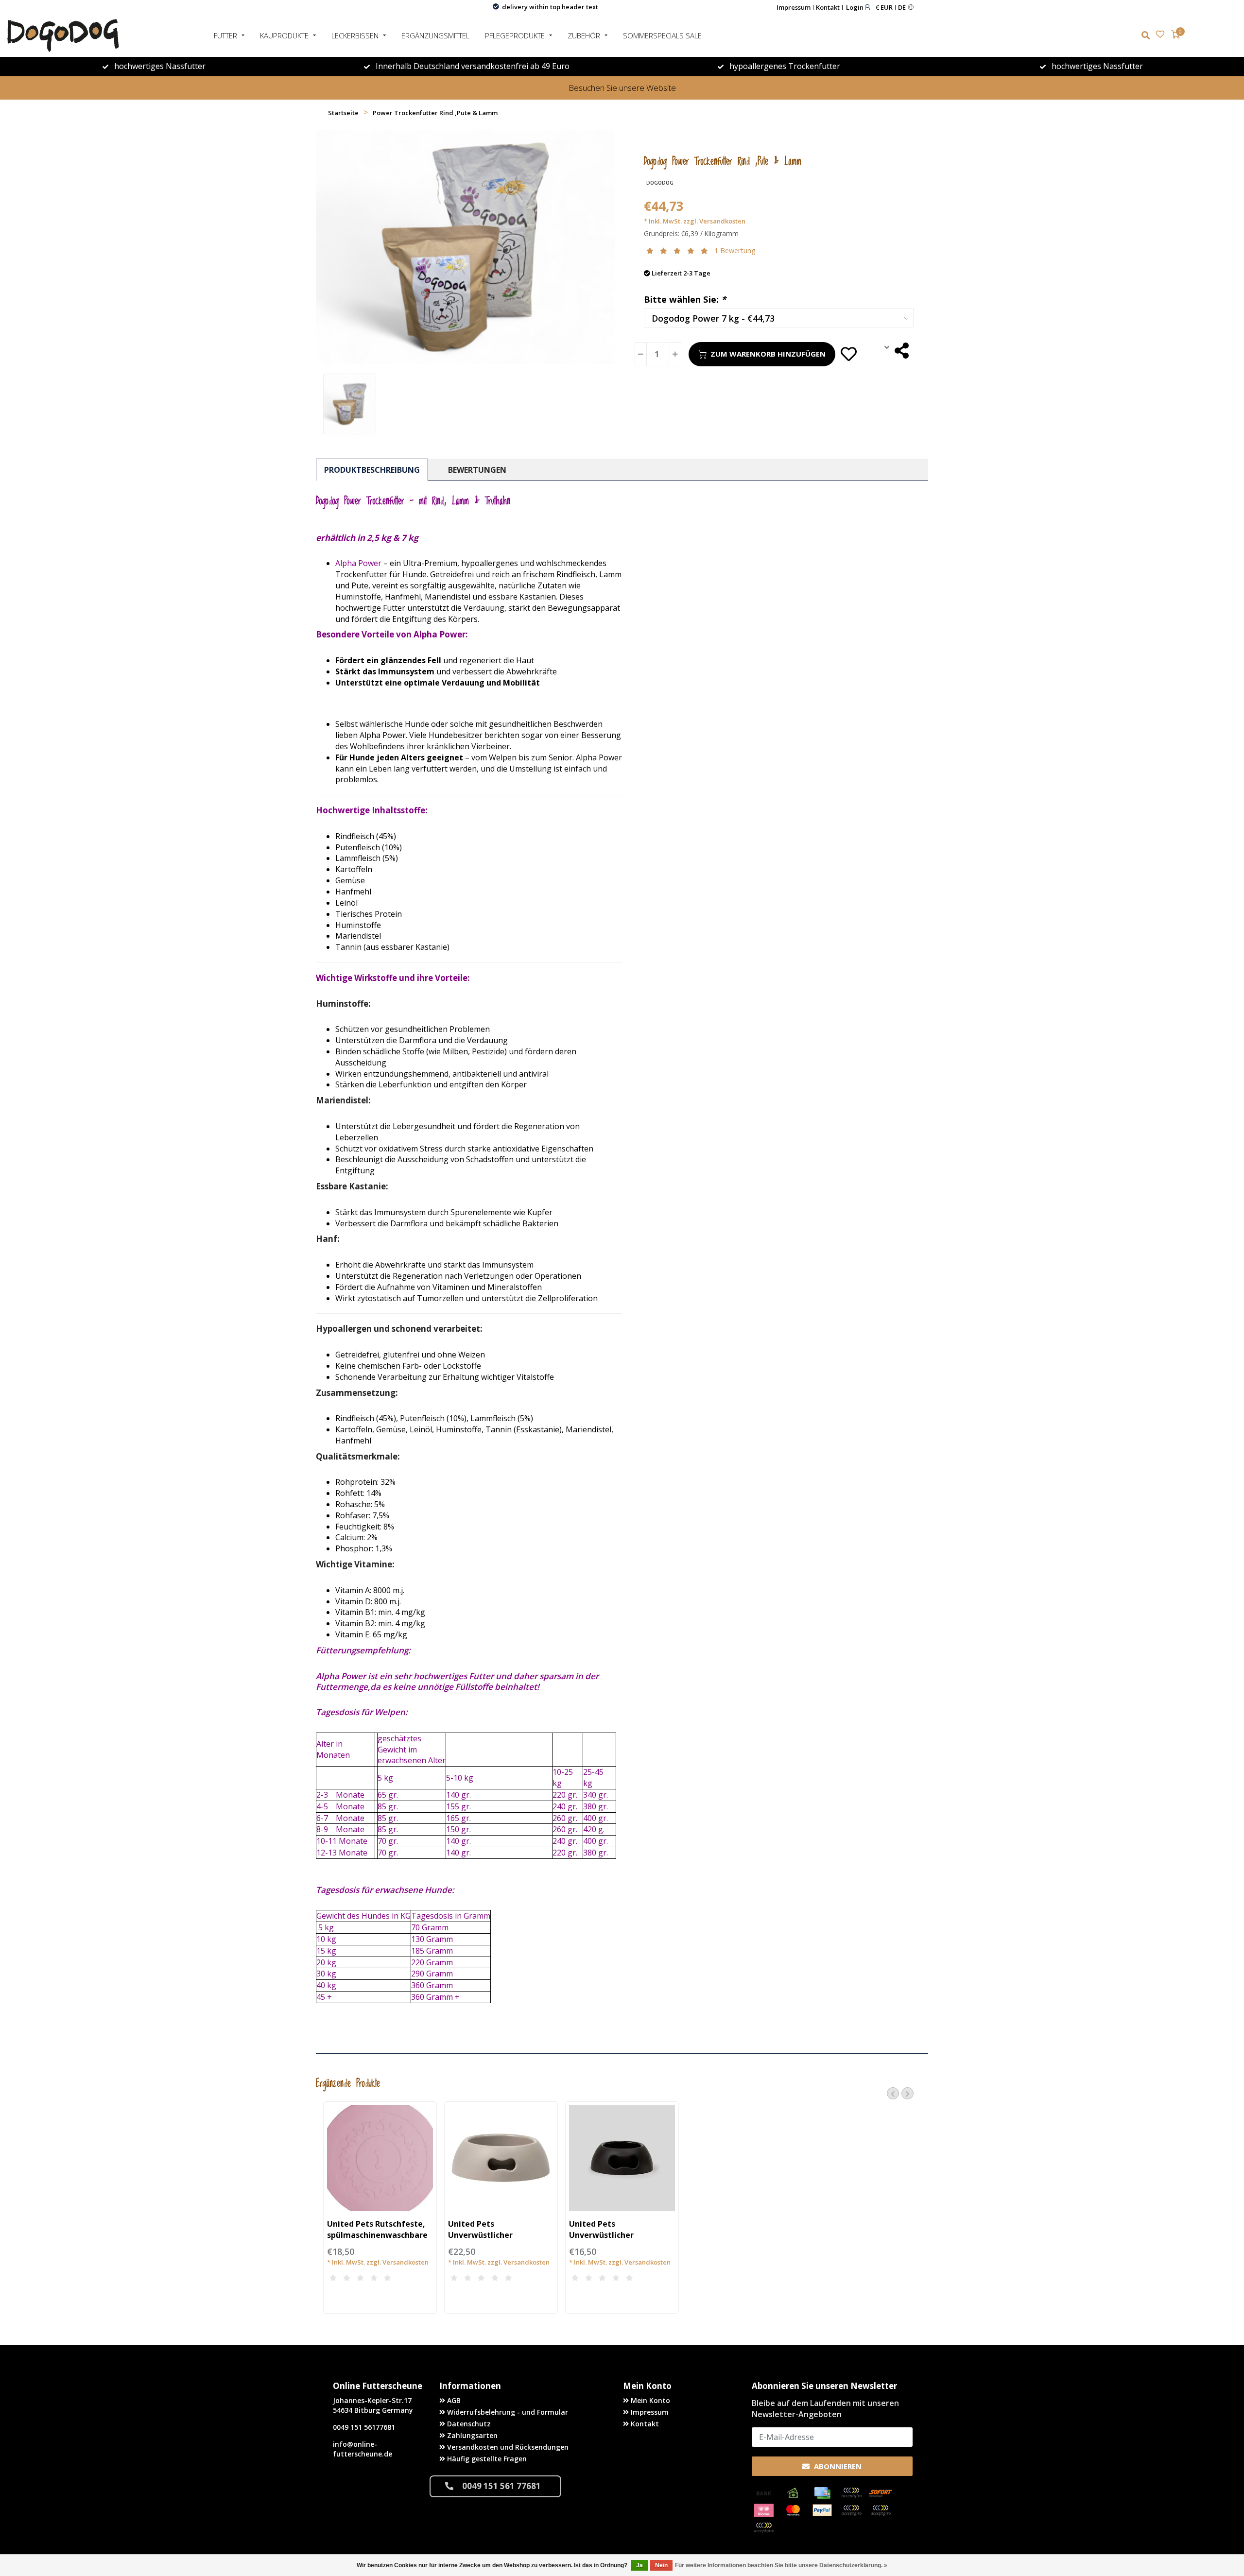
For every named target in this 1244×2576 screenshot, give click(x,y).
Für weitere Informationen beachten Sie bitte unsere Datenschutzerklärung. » (781, 2565)
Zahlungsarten (471, 2435)
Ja (639, 2565)
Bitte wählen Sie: (685, 299)
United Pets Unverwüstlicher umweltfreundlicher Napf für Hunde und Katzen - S (620, 2241)
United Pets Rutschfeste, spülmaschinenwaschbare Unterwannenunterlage (377, 2235)
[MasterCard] (793, 2510)
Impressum (794, 7)
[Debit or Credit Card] (851, 2493)
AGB (453, 2400)
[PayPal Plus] (764, 2528)
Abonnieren (837, 2466)
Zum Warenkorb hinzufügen (768, 354)
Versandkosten (722, 221)
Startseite (343, 113)
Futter (225, 35)
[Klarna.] (764, 2510)
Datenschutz (468, 2424)
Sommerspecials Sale (662, 35)
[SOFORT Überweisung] (881, 2493)
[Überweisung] (764, 2493)
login (855, 7)
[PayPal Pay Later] (881, 2510)
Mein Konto (649, 2400)
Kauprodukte (284, 35)
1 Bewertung (735, 250)
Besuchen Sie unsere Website (622, 88)
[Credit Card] (822, 2493)
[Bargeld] (793, 2493)
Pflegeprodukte (515, 35)
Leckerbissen (355, 35)
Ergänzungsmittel (435, 35)
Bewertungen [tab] (477, 470)
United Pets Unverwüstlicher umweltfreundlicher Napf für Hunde (499, 2241)
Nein (661, 2565)
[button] (893, 2093)
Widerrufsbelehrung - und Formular (507, 2412)
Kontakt (828, 7)
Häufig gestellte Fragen (486, 2459)
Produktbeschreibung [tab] (372, 470)
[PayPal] (822, 2510)
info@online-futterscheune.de (363, 2449)
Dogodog (660, 183)
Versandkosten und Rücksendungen (507, 2447)
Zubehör (584, 35)
